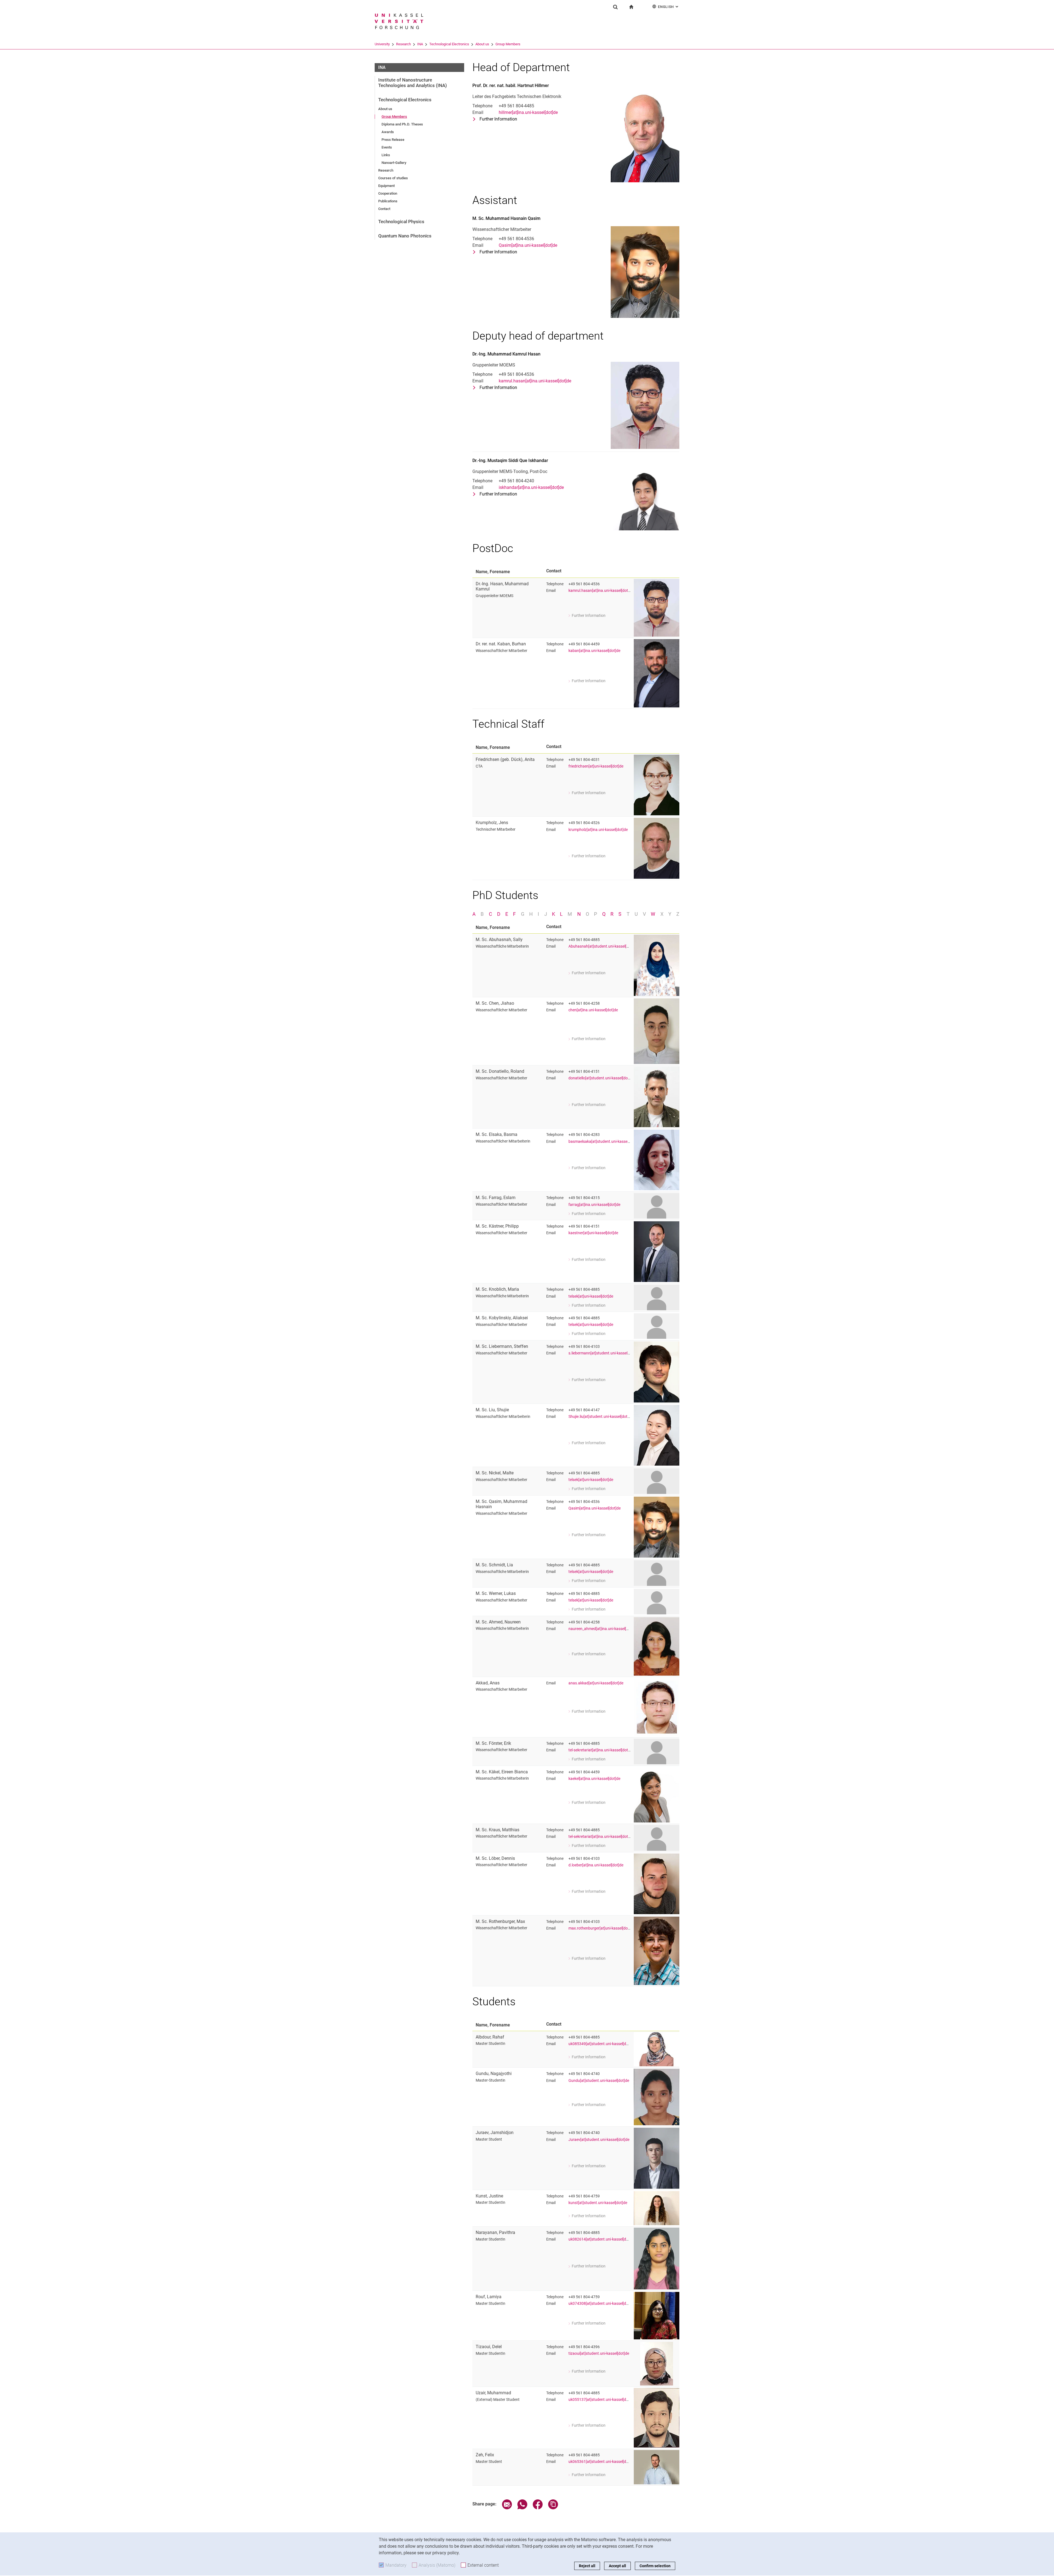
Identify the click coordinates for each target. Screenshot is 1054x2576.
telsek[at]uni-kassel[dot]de (591, 1296)
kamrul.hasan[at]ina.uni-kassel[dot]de (535, 381)
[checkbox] (474, 914)
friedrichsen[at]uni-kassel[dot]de (596, 766)
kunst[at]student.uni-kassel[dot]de (598, 2203)
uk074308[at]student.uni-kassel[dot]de (602, 2304)
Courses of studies (393, 178)
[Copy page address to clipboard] (553, 2508)
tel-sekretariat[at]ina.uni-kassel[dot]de (601, 1750)
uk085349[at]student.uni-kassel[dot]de (602, 2044)
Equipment (386, 186)
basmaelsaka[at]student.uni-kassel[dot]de (604, 1142)
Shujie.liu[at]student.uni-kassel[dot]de (601, 1417)
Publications (388, 201)
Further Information (498, 119)
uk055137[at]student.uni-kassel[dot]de (602, 2400)
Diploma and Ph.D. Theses (402, 124)
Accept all (617, 2566)
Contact (384, 209)
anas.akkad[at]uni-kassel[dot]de (596, 1683)
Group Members (508, 44)
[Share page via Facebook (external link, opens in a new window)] (538, 2508)
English (669, 7)
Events (387, 147)
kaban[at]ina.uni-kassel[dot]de (594, 651)
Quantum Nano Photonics (405, 236)
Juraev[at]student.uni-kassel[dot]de (599, 2140)
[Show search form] (615, 7)
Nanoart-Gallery (394, 163)
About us (482, 44)
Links (386, 155)
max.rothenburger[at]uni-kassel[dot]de (601, 1928)
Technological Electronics (449, 44)
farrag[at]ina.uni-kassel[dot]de (594, 1205)
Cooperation (388, 193)
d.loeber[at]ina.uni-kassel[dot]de (596, 1865)
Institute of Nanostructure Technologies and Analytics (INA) (413, 83)
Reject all (587, 2566)
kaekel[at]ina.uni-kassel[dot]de (594, 1779)
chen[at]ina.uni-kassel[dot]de (593, 1010)
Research (403, 44)
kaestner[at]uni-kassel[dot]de (593, 1233)
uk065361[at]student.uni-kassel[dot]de (602, 2462)
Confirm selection (655, 2566)
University (382, 44)
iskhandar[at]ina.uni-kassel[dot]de (531, 487)
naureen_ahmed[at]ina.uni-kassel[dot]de (603, 1629)
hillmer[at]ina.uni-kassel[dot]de (528, 112)
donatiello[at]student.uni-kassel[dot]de (601, 1078)
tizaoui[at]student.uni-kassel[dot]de (599, 2354)
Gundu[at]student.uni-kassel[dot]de (599, 2081)
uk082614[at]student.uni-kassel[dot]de (602, 2239)
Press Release (393, 140)
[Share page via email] (507, 2508)
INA (420, 44)
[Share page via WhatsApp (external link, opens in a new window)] (522, 2508)
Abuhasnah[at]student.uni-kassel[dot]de (603, 946)
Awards (388, 132)
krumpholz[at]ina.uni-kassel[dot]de (598, 830)
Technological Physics (401, 222)
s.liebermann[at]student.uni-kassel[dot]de (604, 1353)
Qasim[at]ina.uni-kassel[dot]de (528, 245)
